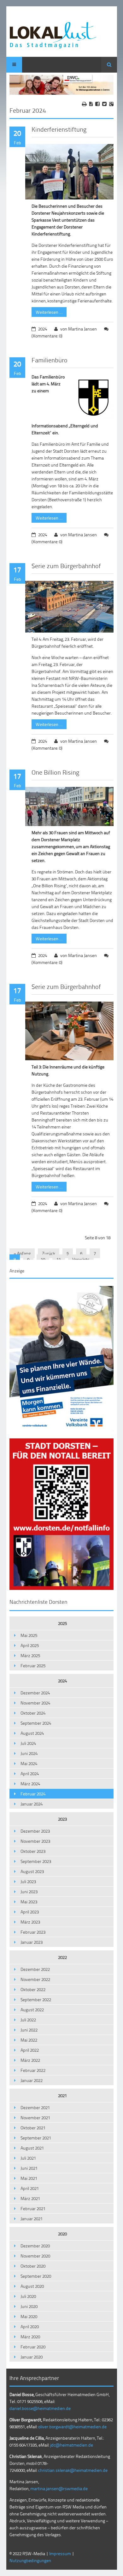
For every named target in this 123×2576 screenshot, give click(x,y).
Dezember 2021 (35, 2107)
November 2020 (35, 2256)
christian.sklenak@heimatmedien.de (73, 2470)
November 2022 (35, 1979)
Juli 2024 (28, 1743)
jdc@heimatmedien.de (72, 2445)
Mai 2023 (29, 1902)
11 (59, 1259)
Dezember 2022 (35, 1969)
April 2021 (30, 2188)
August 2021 (32, 2148)
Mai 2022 (29, 2040)
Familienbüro (50, 360)
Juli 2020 (28, 2296)
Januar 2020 (32, 2357)
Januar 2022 (32, 2080)
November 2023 (35, 1841)
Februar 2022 (33, 2070)
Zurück (49, 1253)
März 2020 (30, 2337)
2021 (62, 2095)
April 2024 (30, 1773)
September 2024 (36, 1723)
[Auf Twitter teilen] (104, 104)
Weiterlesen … (47, 311)
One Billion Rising (55, 772)
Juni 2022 (29, 2030)
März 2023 (30, 1922)
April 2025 (30, 1645)
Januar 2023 (32, 1942)
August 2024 (32, 1733)
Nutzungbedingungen (30, 2560)
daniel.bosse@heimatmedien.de (40, 2408)
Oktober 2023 (33, 1851)
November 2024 (35, 1703)
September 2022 (36, 1999)
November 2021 (35, 2118)
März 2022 (30, 2060)
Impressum (60, 2553)
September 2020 (36, 2276)
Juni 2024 (29, 1753)
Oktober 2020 (33, 2266)
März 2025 (30, 1655)
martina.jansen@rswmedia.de (59, 2488)
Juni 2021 (29, 2168)
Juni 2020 (29, 2306)
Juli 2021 (28, 2158)
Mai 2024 (29, 1763)
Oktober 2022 (33, 1989)
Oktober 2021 (33, 2128)
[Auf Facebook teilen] (97, 104)
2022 (62, 1957)
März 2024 (30, 1784)
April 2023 (30, 1912)
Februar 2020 (33, 2347)
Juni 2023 (29, 1892)
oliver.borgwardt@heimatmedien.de (72, 2427)
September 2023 (36, 1861)
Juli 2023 (28, 1881)
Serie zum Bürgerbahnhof (66, 566)
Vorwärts (81, 1259)
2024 (62, 1681)
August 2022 (32, 2010)
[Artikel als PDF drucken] (91, 104)
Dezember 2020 (35, 2246)
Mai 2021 (29, 2178)
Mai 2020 (29, 2316)
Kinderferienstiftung (59, 129)
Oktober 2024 (33, 1713)
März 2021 (30, 2198)
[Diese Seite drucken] (84, 104)
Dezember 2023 (35, 1831)
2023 (62, 1819)
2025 (62, 1623)
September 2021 (36, 2138)
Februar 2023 (33, 1932)
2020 (62, 2234)
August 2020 (32, 2286)
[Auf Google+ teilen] (111, 104)
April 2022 (30, 2050)
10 (43, 1259)
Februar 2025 (33, 1666)
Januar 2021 (32, 2219)
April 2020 (30, 2326)
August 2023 (32, 1871)
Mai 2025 (29, 1635)
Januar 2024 (32, 1804)
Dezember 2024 (35, 1693)
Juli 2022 (28, 2020)
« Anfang (22, 1253)
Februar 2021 (33, 2208)
